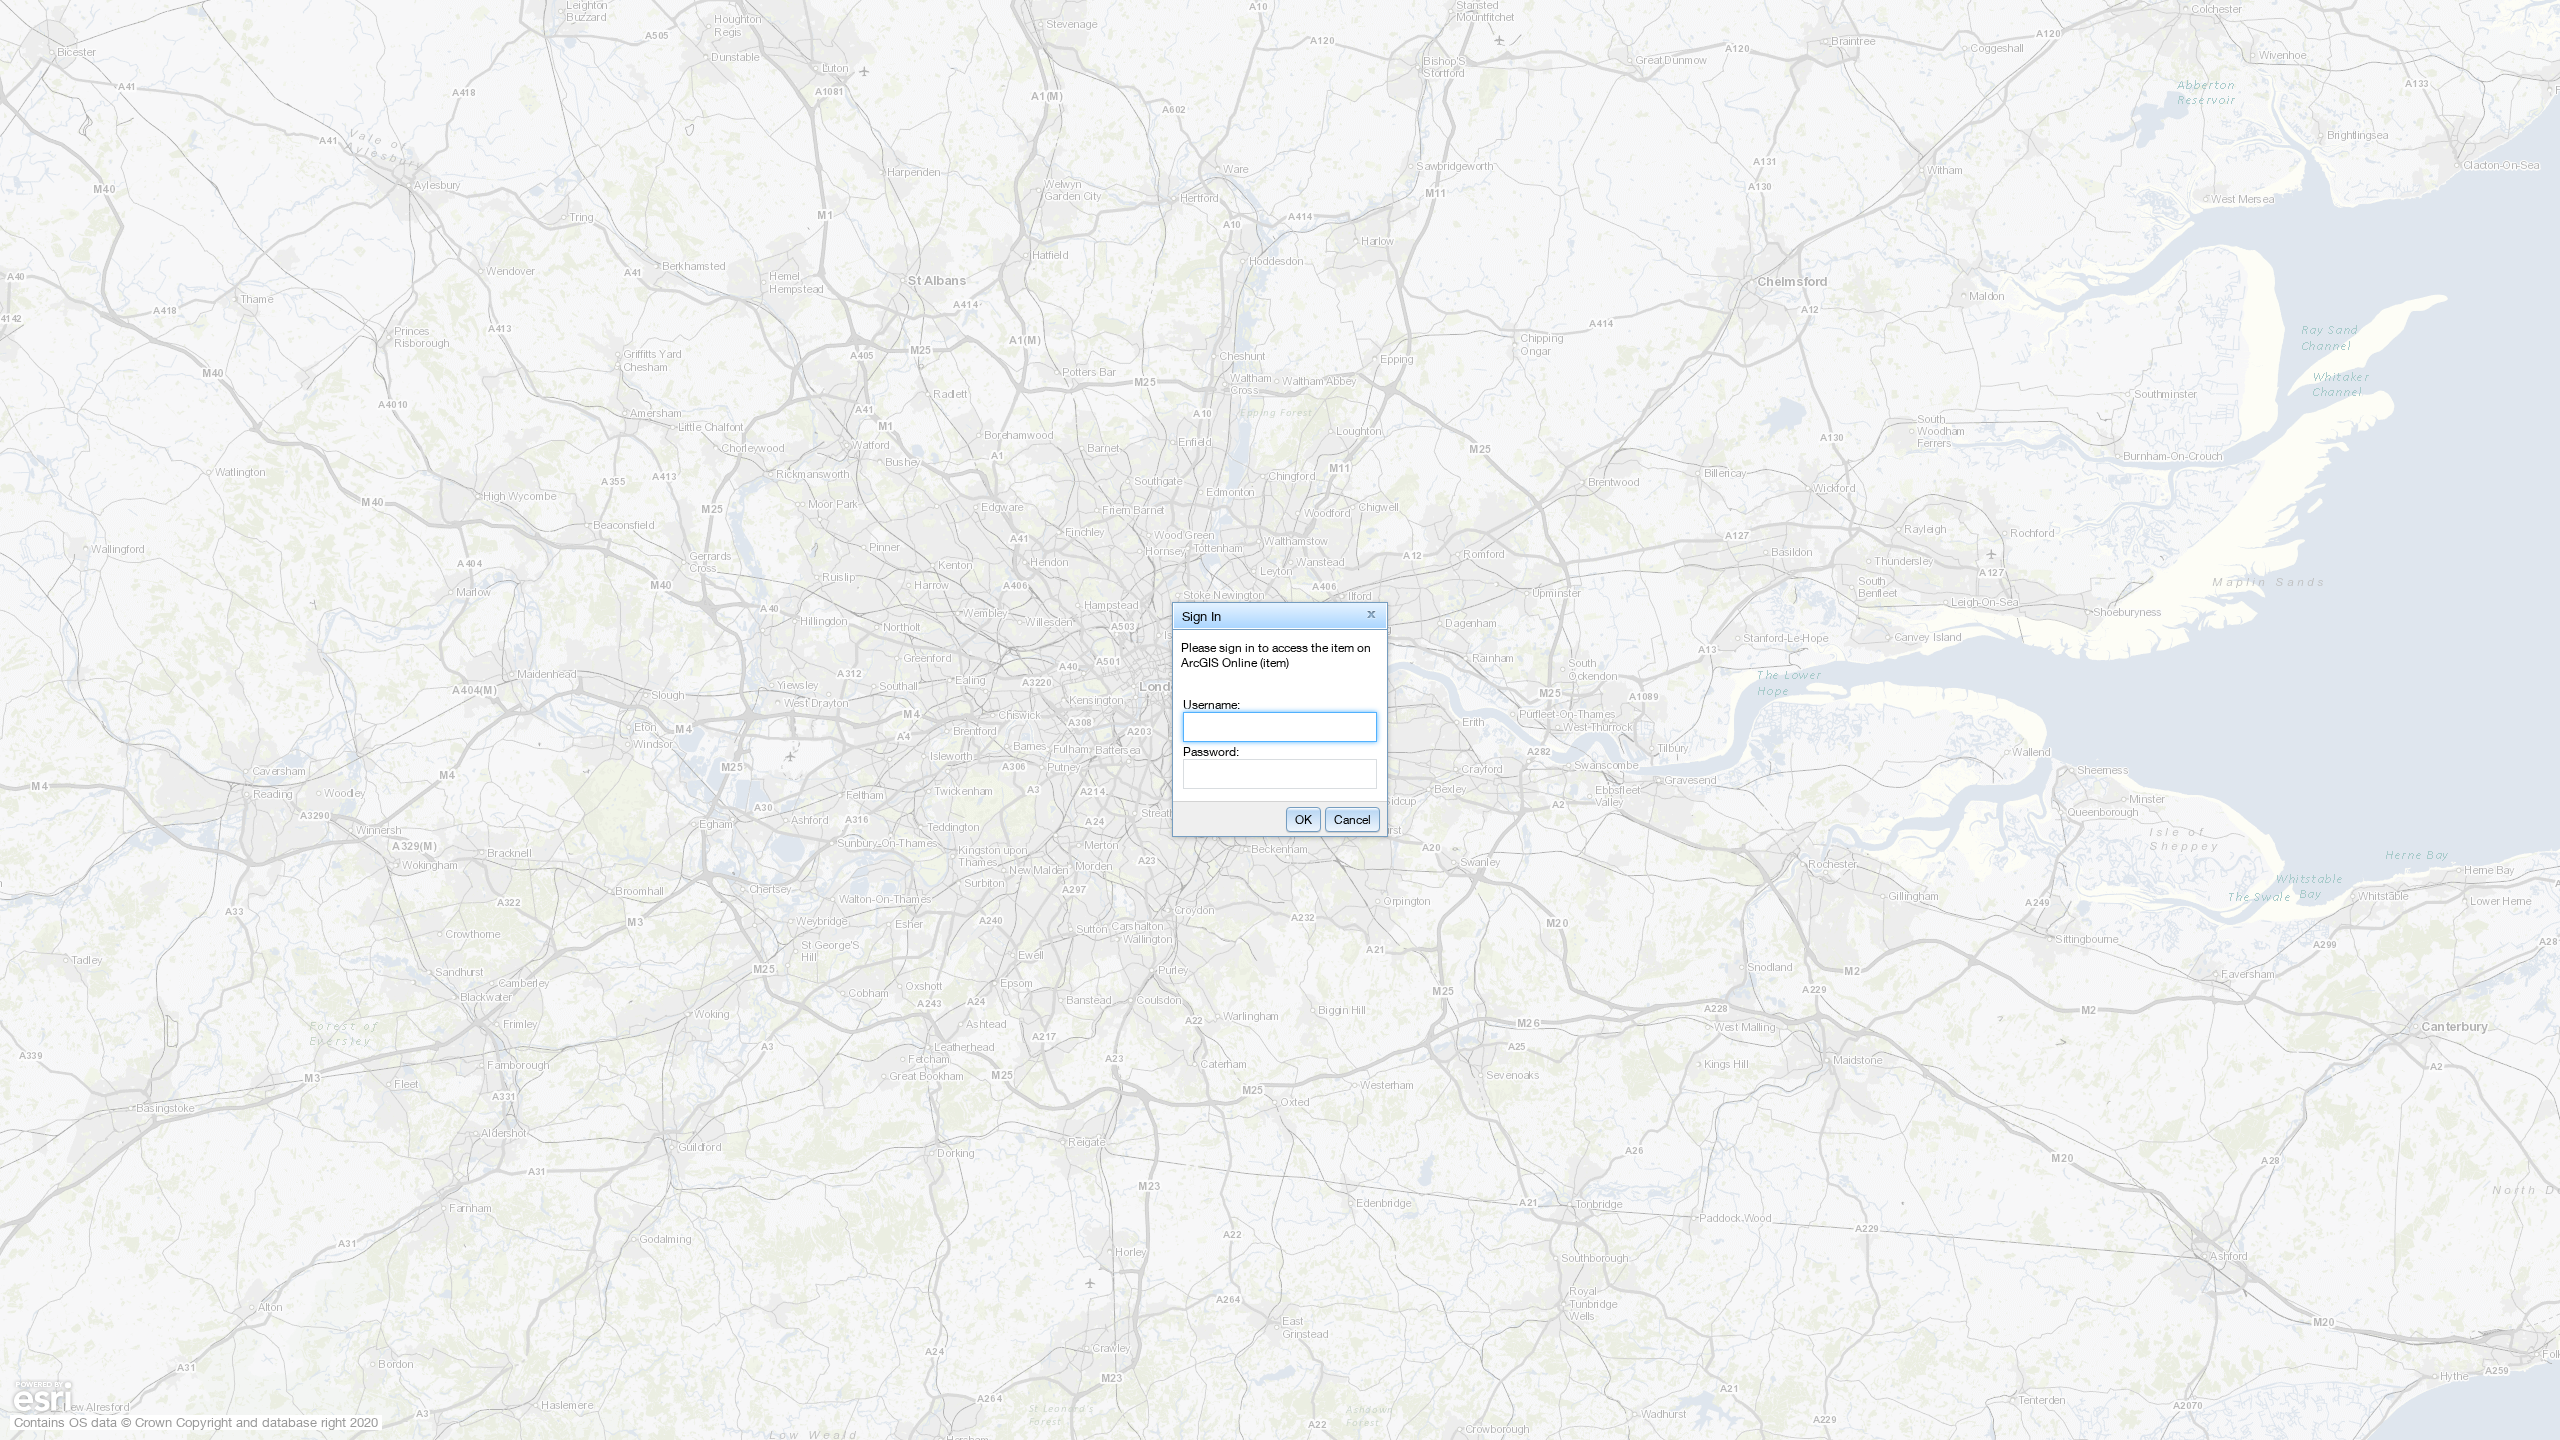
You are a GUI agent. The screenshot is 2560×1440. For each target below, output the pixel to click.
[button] (1371, 615)
